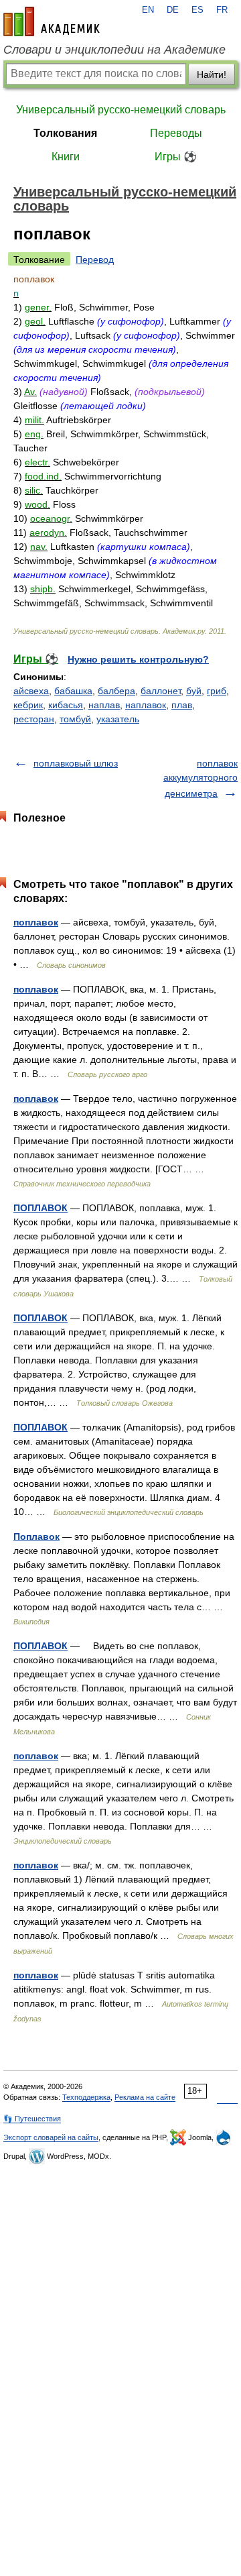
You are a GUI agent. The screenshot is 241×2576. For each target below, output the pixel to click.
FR (222, 10)
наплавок (146, 705)
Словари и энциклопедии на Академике (114, 50)
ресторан (34, 719)
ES (197, 10)
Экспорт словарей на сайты (51, 2137)
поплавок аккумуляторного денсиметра (200, 778)
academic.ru (52, 21)
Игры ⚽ (176, 157)
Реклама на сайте (145, 2097)
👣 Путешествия (32, 2119)
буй (194, 691)
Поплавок (36, 1536)
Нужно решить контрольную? (138, 659)
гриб (217, 691)
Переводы (176, 133)
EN (148, 10)
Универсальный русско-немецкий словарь (121, 110)
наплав (104, 705)
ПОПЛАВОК (41, 1208)
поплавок (36, 922)
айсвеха (31, 691)
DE (173, 10)
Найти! (212, 74)
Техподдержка (86, 2097)
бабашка (73, 691)
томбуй (75, 719)
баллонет (161, 691)
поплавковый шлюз (76, 763)
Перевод (95, 260)
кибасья (66, 705)
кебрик (28, 705)
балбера (116, 691)
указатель (118, 719)
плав (182, 705)
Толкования (65, 133)
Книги (66, 157)
